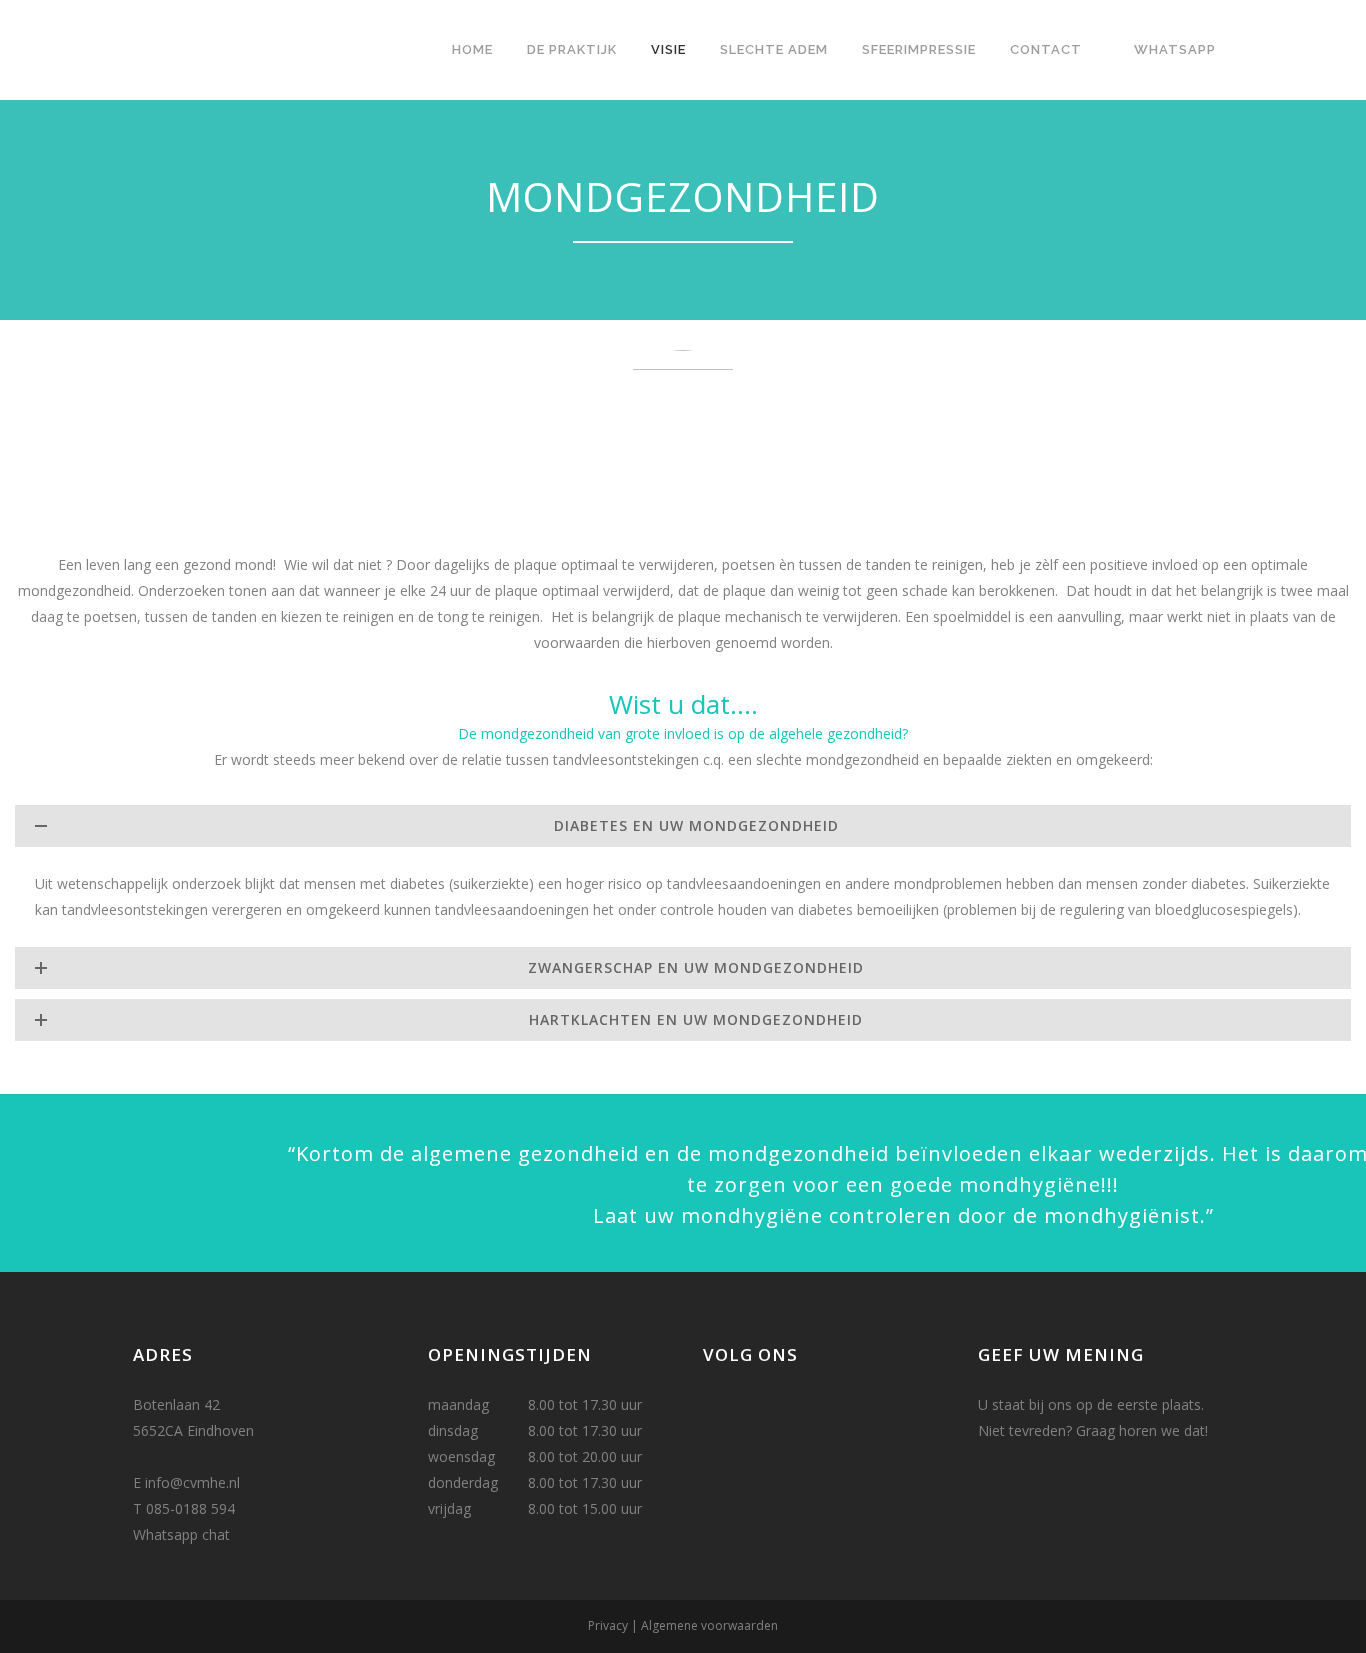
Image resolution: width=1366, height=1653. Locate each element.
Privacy (608, 1625)
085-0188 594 (190, 1508)
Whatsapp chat (181, 1534)
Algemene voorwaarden (709, 1625)
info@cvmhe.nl (192, 1482)
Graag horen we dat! (1142, 1430)
